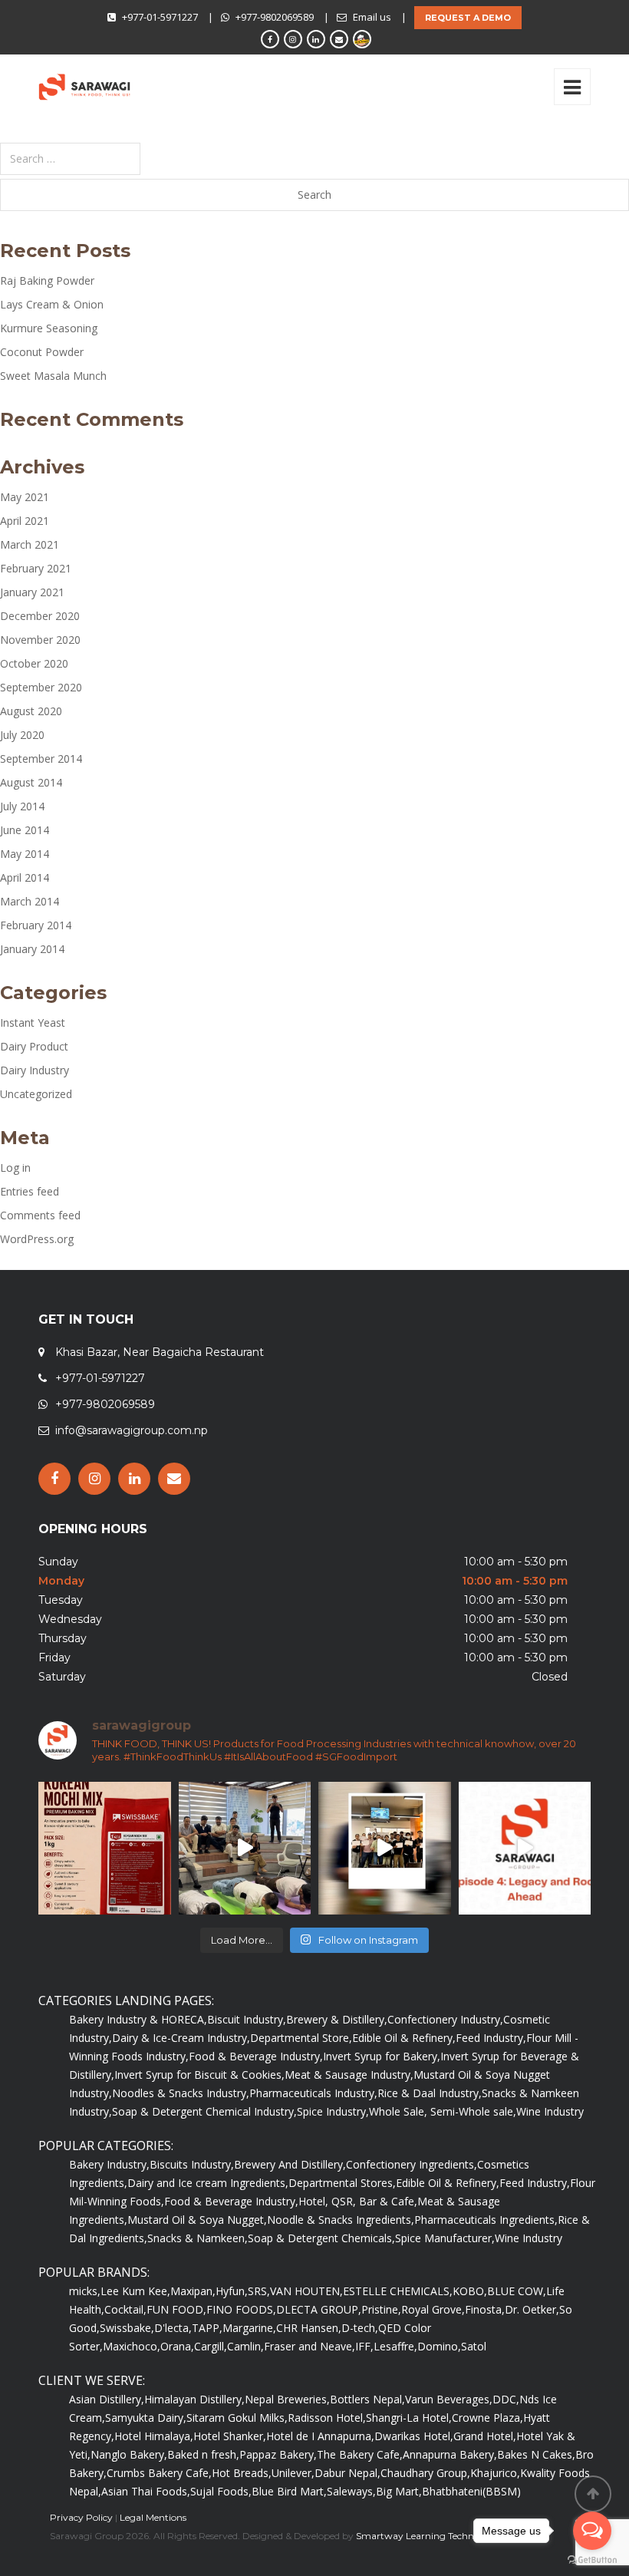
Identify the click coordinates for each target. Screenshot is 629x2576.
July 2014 (22, 806)
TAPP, (207, 2328)
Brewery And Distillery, (290, 2164)
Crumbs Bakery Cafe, (159, 2473)
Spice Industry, (333, 2111)
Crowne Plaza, (487, 2418)
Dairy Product (34, 1046)
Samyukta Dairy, (146, 2418)
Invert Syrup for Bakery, (382, 2056)
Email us (372, 17)
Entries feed (30, 1191)
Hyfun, (232, 2291)
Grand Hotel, (485, 2436)
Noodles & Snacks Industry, (181, 2093)
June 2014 (25, 830)
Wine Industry (550, 2111)
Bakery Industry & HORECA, (138, 2019)
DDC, (506, 2399)
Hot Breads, (242, 2473)
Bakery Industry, (109, 2164)
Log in (15, 1168)
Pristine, (381, 2309)
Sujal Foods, (221, 2491)
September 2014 (41, 759)
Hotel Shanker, (230, 2436)
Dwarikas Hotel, (414, 2436)
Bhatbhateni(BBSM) (471, 2491)
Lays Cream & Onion (52, 304)
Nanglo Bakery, (129, 2454)
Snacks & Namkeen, (198, 2238)
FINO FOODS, (241, 2309)
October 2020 (34, 663)
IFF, (364, 2346)
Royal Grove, (433, 2309)
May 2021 (25, 497)
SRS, (259, 2291)
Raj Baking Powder (47, 280)
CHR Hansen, (309, 2328)
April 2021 (25, 521)
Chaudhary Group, (425, 2473)
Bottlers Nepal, (367, 2399)
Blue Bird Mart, (289, 2491)
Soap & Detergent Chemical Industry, (204, 2111)
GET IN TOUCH (86, 1319)
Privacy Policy (81, 2517)
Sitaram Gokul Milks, (237, 2418)
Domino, (439, 2346)
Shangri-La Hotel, (409, 2418)
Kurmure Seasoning (49, 328)
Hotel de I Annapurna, (320, 2436)
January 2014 (32, 949)
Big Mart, (399, 2491)
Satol (474, 2346)
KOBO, (470, 2291)
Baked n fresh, (203, 2454)
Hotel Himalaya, (154, 2436)
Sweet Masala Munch (53, 376)
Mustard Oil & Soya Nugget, (197, 2220)
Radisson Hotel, (327, 2418)
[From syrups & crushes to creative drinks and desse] (385, 1848)
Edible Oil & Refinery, (404, 2038)
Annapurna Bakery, (450, 2454)
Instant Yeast (33, 1022)
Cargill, (211, 2346)
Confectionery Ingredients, (412, 2164)
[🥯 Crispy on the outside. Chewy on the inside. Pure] (105, 1848)
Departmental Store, (301, 2038)
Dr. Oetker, (532, 2309)
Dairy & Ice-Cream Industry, (181, 2038)
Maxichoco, (132, 2346)
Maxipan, (193, 2291)
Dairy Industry (35, 1070)
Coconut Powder (42, 352)
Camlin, (245, 2346)
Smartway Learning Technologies (430, 2536)
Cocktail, (125, 2309)
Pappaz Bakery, (278, 2454)
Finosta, (485, 2309)
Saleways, (351, 2491)
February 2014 (36, 925)
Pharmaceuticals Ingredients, (486, 2220)
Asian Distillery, (107, 2399)
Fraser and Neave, (310, 2346)
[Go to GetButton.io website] (592, 2560)
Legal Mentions (153, 2517)
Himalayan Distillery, (194, 2399)
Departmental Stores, (342, 2183)
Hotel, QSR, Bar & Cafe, (358, 2201)
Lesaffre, (395, 2346)
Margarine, (249, 2328)
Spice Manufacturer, (445, 2238)
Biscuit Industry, (247, 2019)
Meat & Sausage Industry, (349, 2075)
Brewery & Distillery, (337, 2019)
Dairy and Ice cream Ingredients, (208, 2183)
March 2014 (30, 901)
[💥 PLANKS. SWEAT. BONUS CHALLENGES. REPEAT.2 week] (245, 1848)
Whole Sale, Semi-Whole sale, (443, 2111)
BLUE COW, (517, 2291)
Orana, (177, 2346)
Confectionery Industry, (445, 2019)
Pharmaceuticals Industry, (313, 2093)
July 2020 (22, 735)
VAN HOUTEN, (306, 2291)
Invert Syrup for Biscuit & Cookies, (199, 2075)
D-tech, (360, 2328)
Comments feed (40, 1215)
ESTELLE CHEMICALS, (398, 2291)
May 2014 (25, 854)
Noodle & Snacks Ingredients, (341, 2220)
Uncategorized (36, 1094)
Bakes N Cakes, (536, 2454)
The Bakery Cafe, (360, 2454)
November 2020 (40, 640)
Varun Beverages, (449, 2399)
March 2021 (30, 544)
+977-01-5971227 (160, 17)
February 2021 (36, 568)
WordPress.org (37, 1239)
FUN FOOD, (176, 2309)
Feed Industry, (491, 2038)
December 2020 (40, 616)
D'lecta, (173, 2328)
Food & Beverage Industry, (256, 2056)
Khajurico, (495, 2473)
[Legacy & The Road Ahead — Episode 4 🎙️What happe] (525, 1848)
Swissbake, (127, 2328)
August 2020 (31, 711)
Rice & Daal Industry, (430, 2093)
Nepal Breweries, (287, 2399)
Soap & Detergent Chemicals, (321, 2238)
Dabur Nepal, (347, 2473)
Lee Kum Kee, (135, 2291)
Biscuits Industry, (192, 2164)
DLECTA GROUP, (319, 2309)
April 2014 (25, 877)
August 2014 (31, 782)
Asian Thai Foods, (146, 2491)
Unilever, (293, 2473)
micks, (85, 2291)
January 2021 (32, 592)
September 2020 (41, 687)
